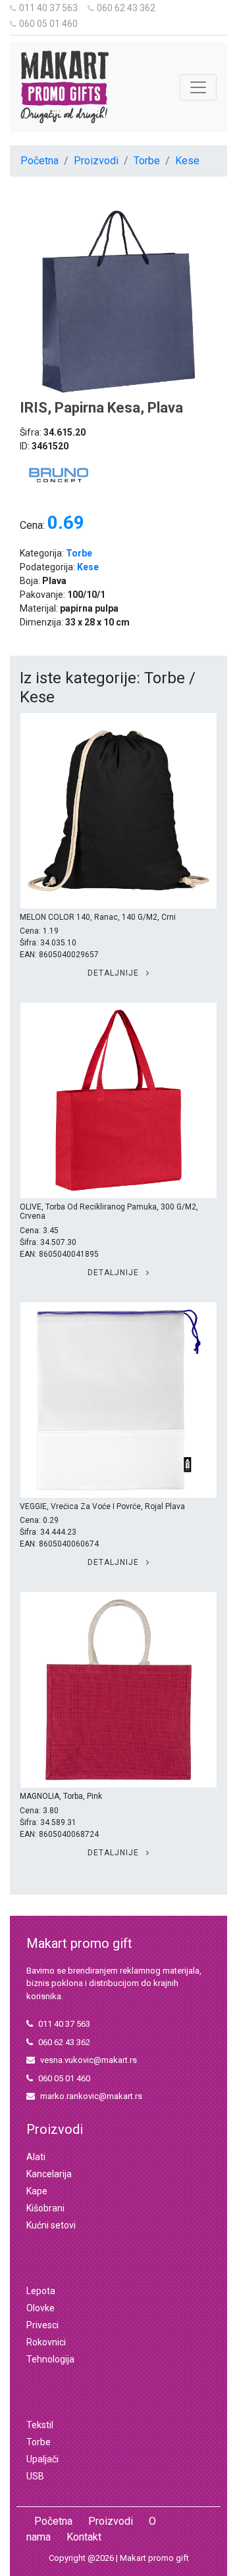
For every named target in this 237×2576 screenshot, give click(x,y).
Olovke (40, 2308)
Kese (187, 161)
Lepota (41, 2291)
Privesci (42, 2325)
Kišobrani (45, 2208)
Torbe (147, 161)
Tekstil (40, 2425)
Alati (36, 2157)
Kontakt (84, 2537)
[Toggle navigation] (198, 87)
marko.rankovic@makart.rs (91, 2096)
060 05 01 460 (48, 24)
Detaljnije (115, 973)
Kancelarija (49, 2174)
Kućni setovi (51, 2225)
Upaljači (42, 2459)
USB (35, 2476)
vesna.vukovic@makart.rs (89, 2060)
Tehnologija (50, 2359)
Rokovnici (46, 2342)
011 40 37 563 (48, 8)
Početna (39, 161)
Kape (37, 2191)
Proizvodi (96, 161)
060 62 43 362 (126, 8)
